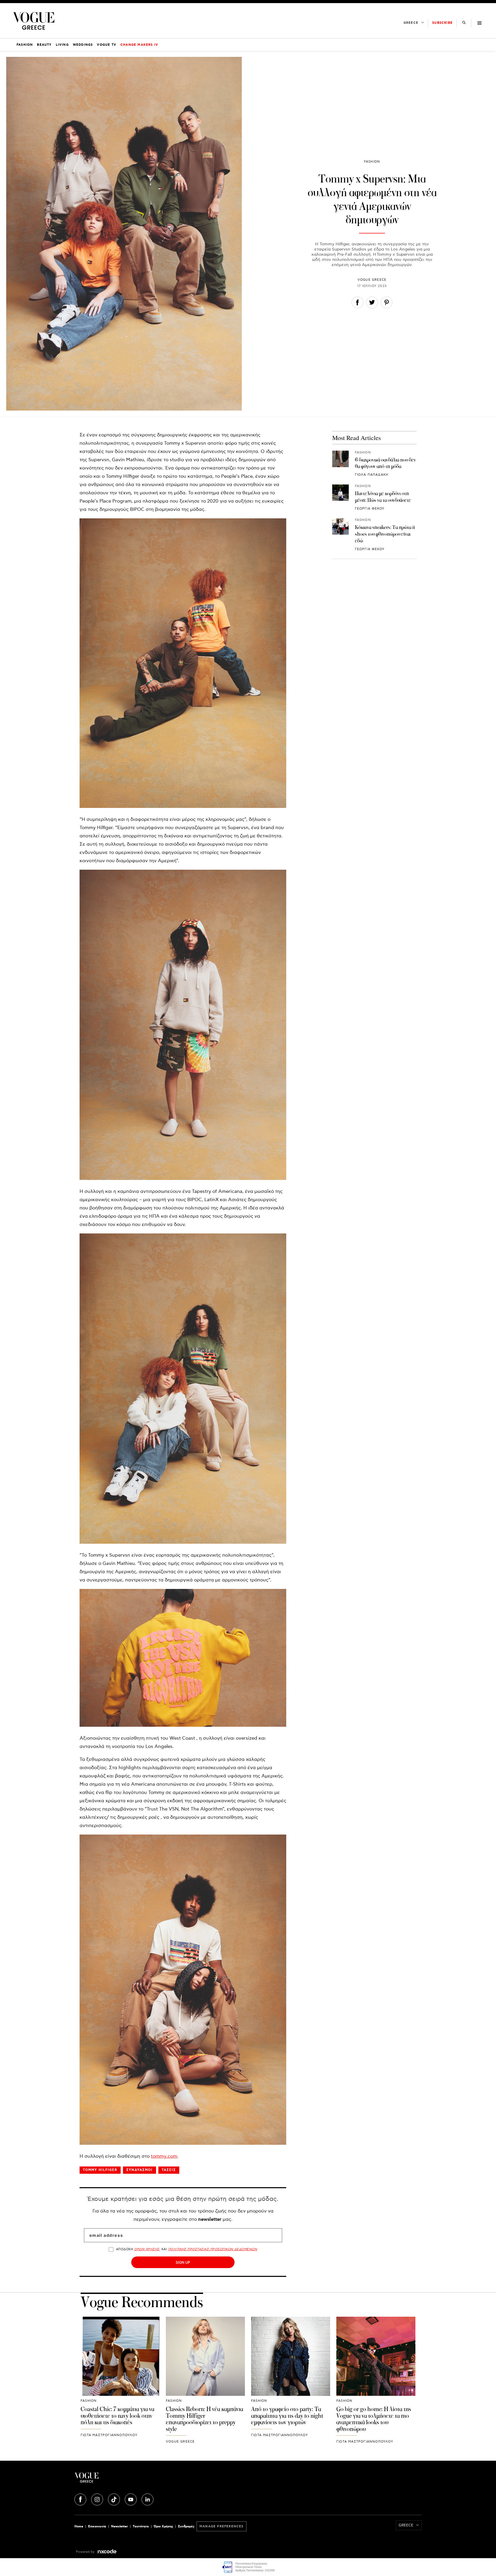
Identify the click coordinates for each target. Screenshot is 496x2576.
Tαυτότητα (141, 2526)
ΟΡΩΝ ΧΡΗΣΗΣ (147, 2249)
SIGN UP (183, 2262)
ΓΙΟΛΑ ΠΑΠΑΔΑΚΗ (372, 475)
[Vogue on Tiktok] (114, 2499)
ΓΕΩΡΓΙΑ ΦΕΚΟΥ (370, 509)
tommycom (164, 2156)
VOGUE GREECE (372, 280)
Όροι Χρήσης (163, 2526)
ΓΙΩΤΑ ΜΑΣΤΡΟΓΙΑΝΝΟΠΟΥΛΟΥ (109, 2435)
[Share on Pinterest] (386, 304)
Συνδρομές (186, 2526)
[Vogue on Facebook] (81, 2499)
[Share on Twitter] (372, 304)
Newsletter (119, 2526)
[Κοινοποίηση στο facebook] (358, 304)
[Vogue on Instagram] (98, 2499)
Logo (132, 2480)
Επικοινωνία (97, 2526)
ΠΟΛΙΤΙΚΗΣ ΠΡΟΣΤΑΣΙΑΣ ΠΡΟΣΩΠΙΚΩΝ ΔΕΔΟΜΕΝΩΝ (213, 2249)
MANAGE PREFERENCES (222, 2526)
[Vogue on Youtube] (131, 2499)
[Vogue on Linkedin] (148, 2499)
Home (79, 2526)
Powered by (86, 2552)
